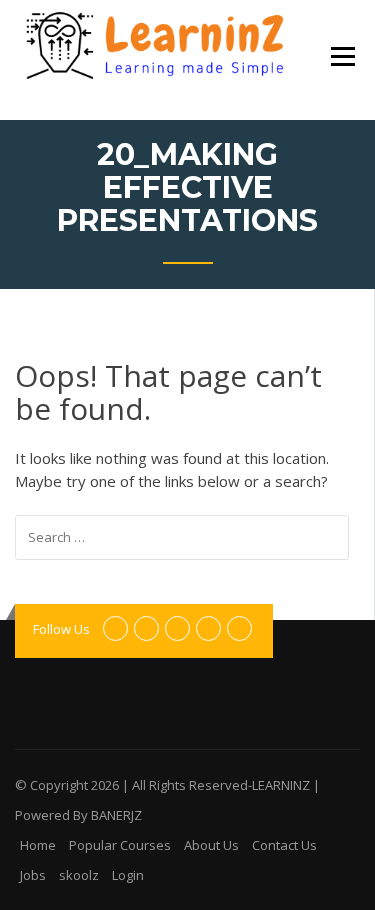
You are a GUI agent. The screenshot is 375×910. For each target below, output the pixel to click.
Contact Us (284, 845)
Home (38, 845)
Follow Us (61, 629)
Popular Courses (120, 845)
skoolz (79, 875)
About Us (211, 845)
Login (128, 875)
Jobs (33, 875)
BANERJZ (116, 815)
